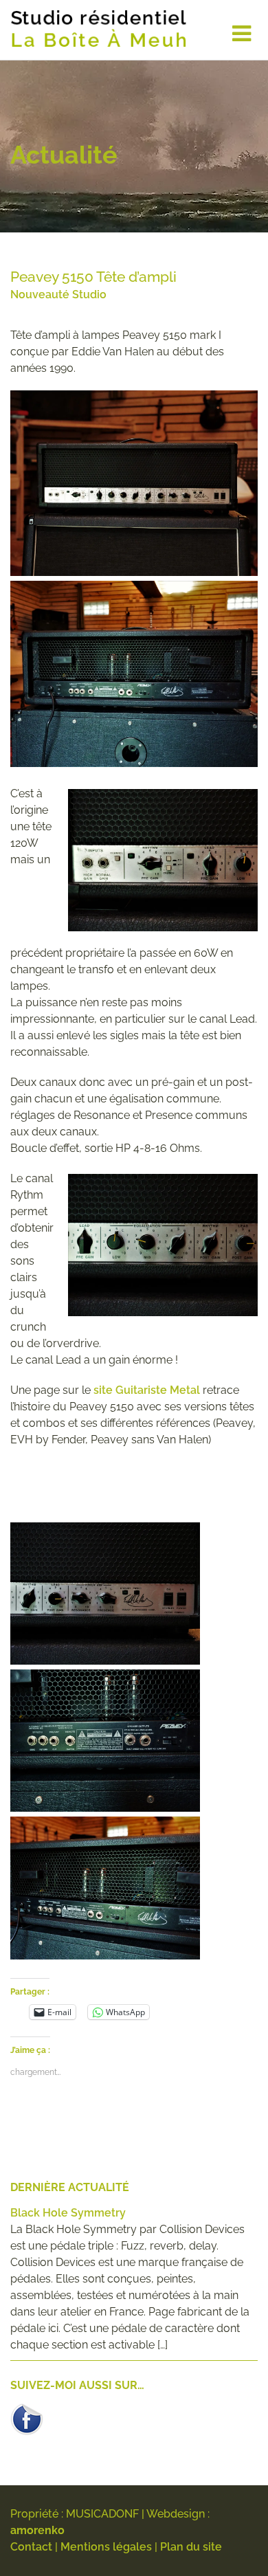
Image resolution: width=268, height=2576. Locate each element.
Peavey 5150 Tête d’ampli (93, 277)
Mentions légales (106, 2547)
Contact (31, 2547)
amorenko (37, 2530)
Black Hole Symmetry (68, 2213)
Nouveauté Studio (58, 295)
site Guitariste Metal (147, 1390)
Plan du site (191, 2547)
